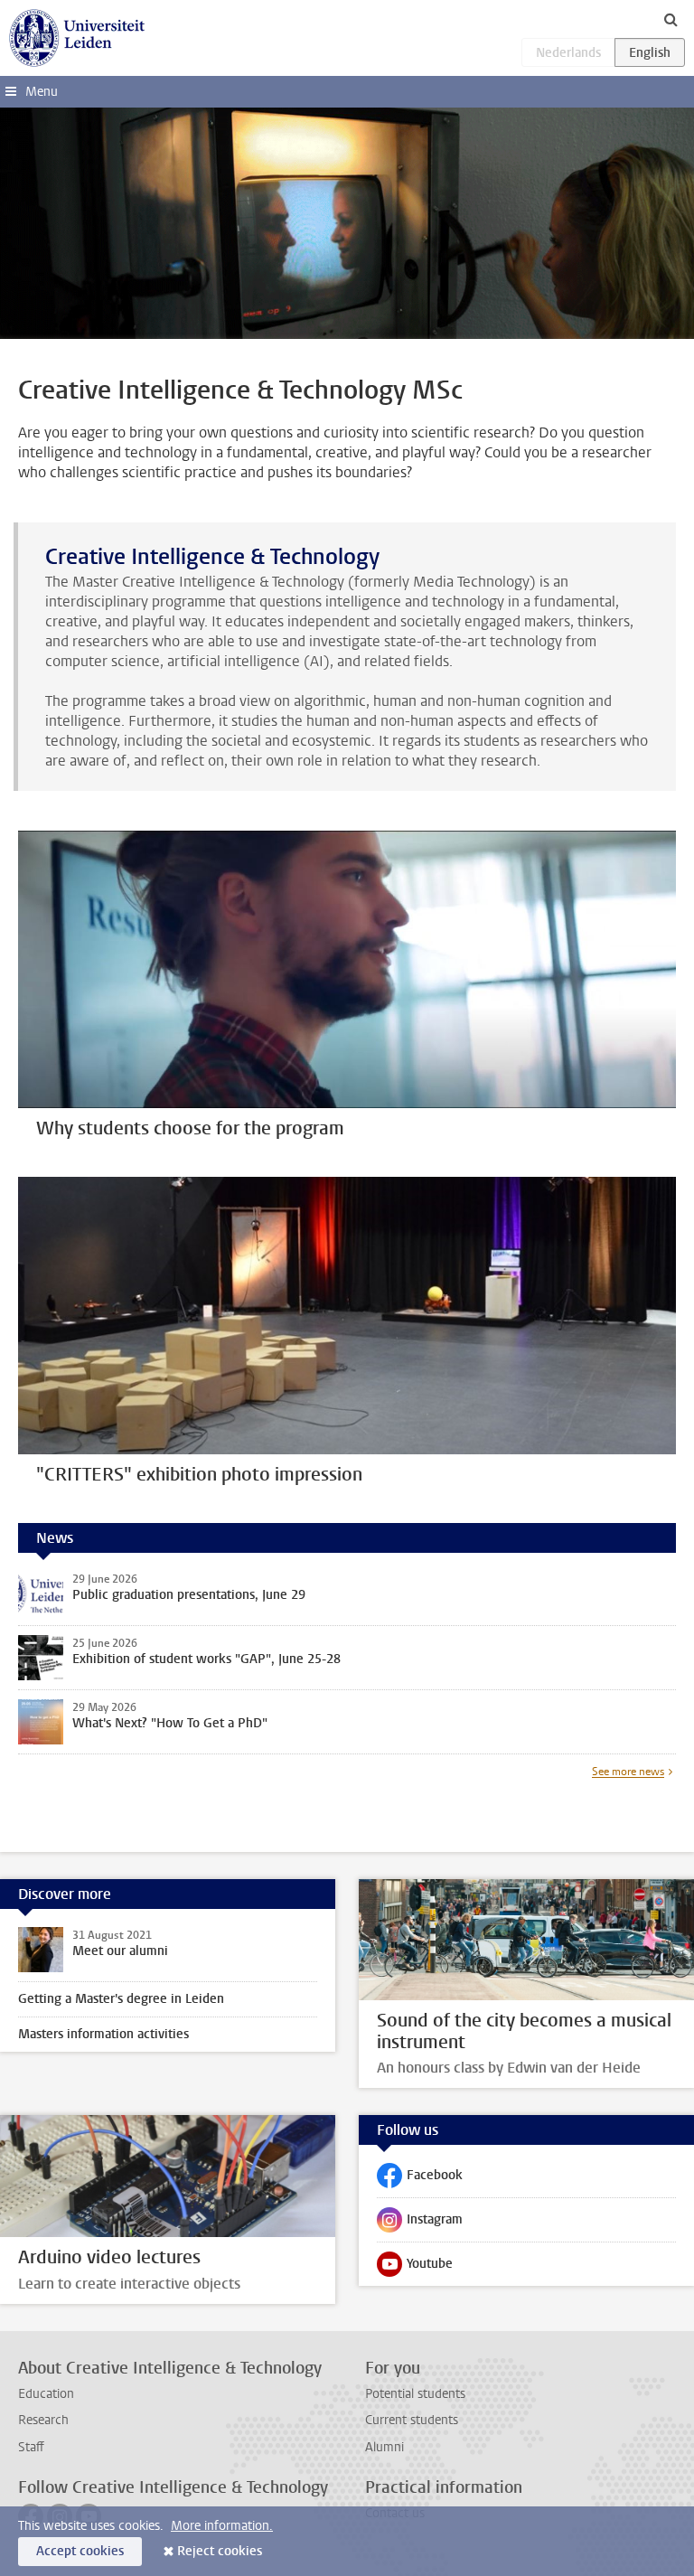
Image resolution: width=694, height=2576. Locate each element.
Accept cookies (80, 2551)
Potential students (415, 2394)
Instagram (420, 2223)
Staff (31, 2447)
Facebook (420, 2179)
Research (43, 2420)
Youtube (415, 2268)
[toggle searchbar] (671, 19)
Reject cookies (220, 2551)
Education (46, 2394)
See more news (628, 1772)
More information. (222, 2526)
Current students (412, 2420)
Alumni (385, 2447)
